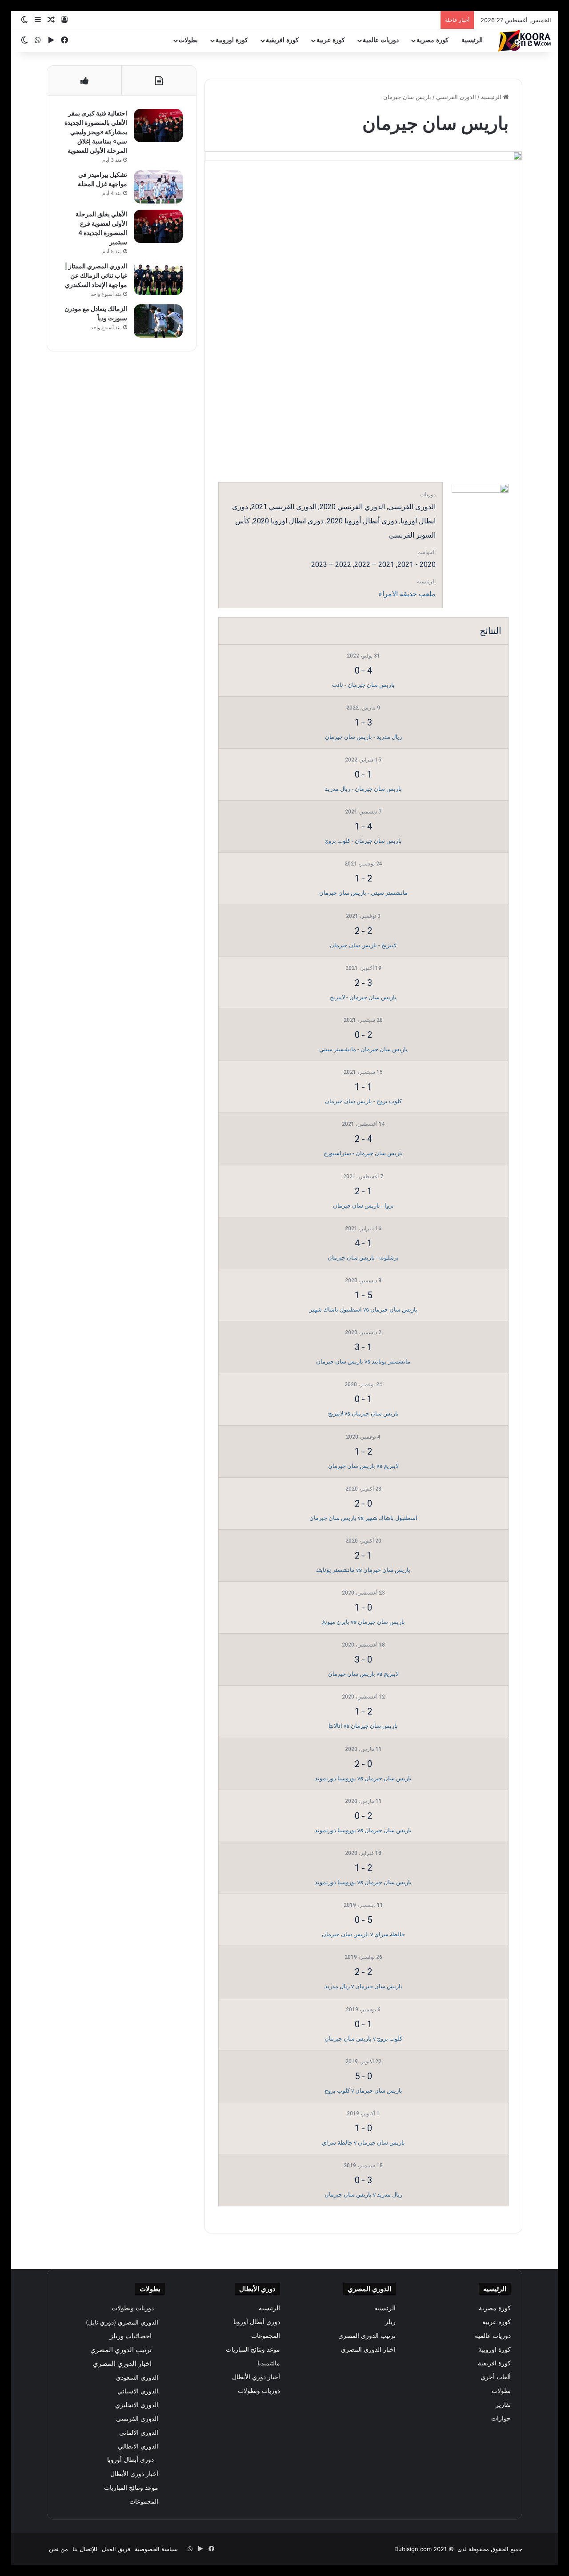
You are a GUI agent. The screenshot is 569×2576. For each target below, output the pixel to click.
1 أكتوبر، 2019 (363, 2113)
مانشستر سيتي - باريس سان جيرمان (363, 893)
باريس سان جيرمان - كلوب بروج (363, 841)
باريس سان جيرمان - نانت (363, 685)
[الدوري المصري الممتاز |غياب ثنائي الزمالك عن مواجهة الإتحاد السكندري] (158, 278)
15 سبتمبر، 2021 (363, 1072)
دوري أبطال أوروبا (257, 2322)
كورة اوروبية (232, 40)
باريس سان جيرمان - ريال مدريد (363, 789)
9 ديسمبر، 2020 (363, 1280)
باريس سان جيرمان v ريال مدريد (363, 1986)
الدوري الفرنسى (137, 2418)
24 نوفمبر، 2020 (363, 1384)
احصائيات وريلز (131, 2336)
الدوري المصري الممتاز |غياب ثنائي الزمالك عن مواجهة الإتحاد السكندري (96, 275)
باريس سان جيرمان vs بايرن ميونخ (363, 1622)
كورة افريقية (282, 40)
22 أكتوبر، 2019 (363, 2062)
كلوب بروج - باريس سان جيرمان (363, 1101)
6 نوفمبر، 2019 (363, 2010)
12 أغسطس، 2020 (363, 1697)
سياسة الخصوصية (156, 2549)
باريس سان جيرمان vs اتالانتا (363, 1726)
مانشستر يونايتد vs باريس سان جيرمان (363, 1362)
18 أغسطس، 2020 (363, 1645)
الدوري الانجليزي (137, 2405)
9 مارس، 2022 (363, 708)
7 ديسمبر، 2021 (363, 812)
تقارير (503, 2405)
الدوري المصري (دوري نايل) (122, 2322)
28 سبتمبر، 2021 (363, 1020)
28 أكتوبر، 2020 (363, 1489)
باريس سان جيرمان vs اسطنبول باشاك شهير (363, 1310)
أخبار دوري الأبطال (256, 2377)
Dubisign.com (413, 2549)
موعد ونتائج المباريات (253, 2349)
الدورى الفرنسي (456, 97)
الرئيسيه (385, 2308)
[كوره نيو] (525, 41)
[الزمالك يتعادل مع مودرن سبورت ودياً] (158, 321)
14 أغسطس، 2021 (363, 1124)
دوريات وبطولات (259, 2391)
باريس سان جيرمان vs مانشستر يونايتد (363, 1570)
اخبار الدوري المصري (368, 2349)
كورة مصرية (433, 40)
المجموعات (266, 2336)
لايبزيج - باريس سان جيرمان (363, 945)
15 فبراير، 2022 (363, 760)
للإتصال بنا (85, 2549)
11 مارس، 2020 (363, 1749)
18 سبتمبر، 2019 (363, 2165)
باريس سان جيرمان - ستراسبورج (363, 1153)
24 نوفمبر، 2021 (363, 864)
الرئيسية (472, 40)
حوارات (501, 2418)
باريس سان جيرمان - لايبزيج (363, 997)
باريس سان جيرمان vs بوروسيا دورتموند (363, 1778)
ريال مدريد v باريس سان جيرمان (363, 2195)
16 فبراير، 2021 (363, 1228)
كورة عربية (331, 40)
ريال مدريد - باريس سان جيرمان (363, 737)
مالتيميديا (269, 2363)
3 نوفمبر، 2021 (363, 916)
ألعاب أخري (496, 2377)
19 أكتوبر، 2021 (363, 968)
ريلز (390, 2322)
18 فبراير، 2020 (363, 1853)
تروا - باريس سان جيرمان (363, 1206)
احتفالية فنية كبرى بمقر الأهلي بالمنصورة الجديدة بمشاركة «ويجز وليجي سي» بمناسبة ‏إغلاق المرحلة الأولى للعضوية (96, 132)
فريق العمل (116, 2549)
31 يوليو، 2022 (363, 656)
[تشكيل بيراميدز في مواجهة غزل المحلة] (158, 187)
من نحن (58, 2549)
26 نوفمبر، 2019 (363, 1957)
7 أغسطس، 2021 (363, 1176)
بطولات (188, 40)
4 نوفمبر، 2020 (363, 1437)
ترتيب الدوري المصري (367, 2336)
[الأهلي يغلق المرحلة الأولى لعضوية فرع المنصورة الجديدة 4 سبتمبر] (158, 226)
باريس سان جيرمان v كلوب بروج (363, 2091)
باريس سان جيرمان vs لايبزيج (363, 1414)
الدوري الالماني (139, 2432)
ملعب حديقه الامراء (407, 594)
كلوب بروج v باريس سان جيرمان (363, 2039)
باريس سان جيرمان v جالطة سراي (363, 2143)
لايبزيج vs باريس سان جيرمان (363, 1466)
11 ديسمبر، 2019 (363, 1905)
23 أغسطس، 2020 (363, 1593)
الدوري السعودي (137, 2377)
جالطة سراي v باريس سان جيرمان (363, 1934)
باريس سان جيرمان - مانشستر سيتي (363, 1049)
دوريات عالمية (381, 40)
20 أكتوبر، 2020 (363, 1541)
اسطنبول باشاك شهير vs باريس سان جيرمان (363, 1518)
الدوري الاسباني (138, 2391)
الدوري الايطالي (138, 2446)
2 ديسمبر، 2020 (363, 1332)
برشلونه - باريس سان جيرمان (363, 1258)
